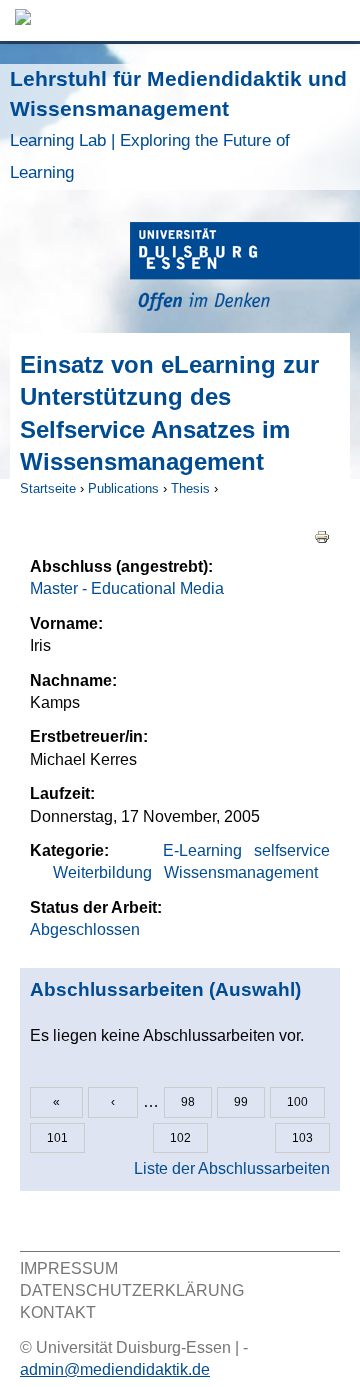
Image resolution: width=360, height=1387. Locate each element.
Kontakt (58, 1312)
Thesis (190, 488)
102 (180, 1138)
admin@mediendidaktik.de (115, 1369)
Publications (123, 488)
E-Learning (202, 850)
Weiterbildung (102, 872)
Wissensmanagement (241, 872)
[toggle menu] (335, 20)
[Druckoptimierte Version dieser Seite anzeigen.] (322, 536)
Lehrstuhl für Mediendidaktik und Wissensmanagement (178, 124)
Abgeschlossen (85, 929)
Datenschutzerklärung (132, 1290)
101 (57, 1138)
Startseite (48, 488)
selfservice (292, 850)
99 (241, 1102)
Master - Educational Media (127, 588)
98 (188, 1102)
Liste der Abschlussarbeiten (232, 1168)
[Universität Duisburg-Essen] (245, 269)
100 (297, 1102)
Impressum (69, 1268)
